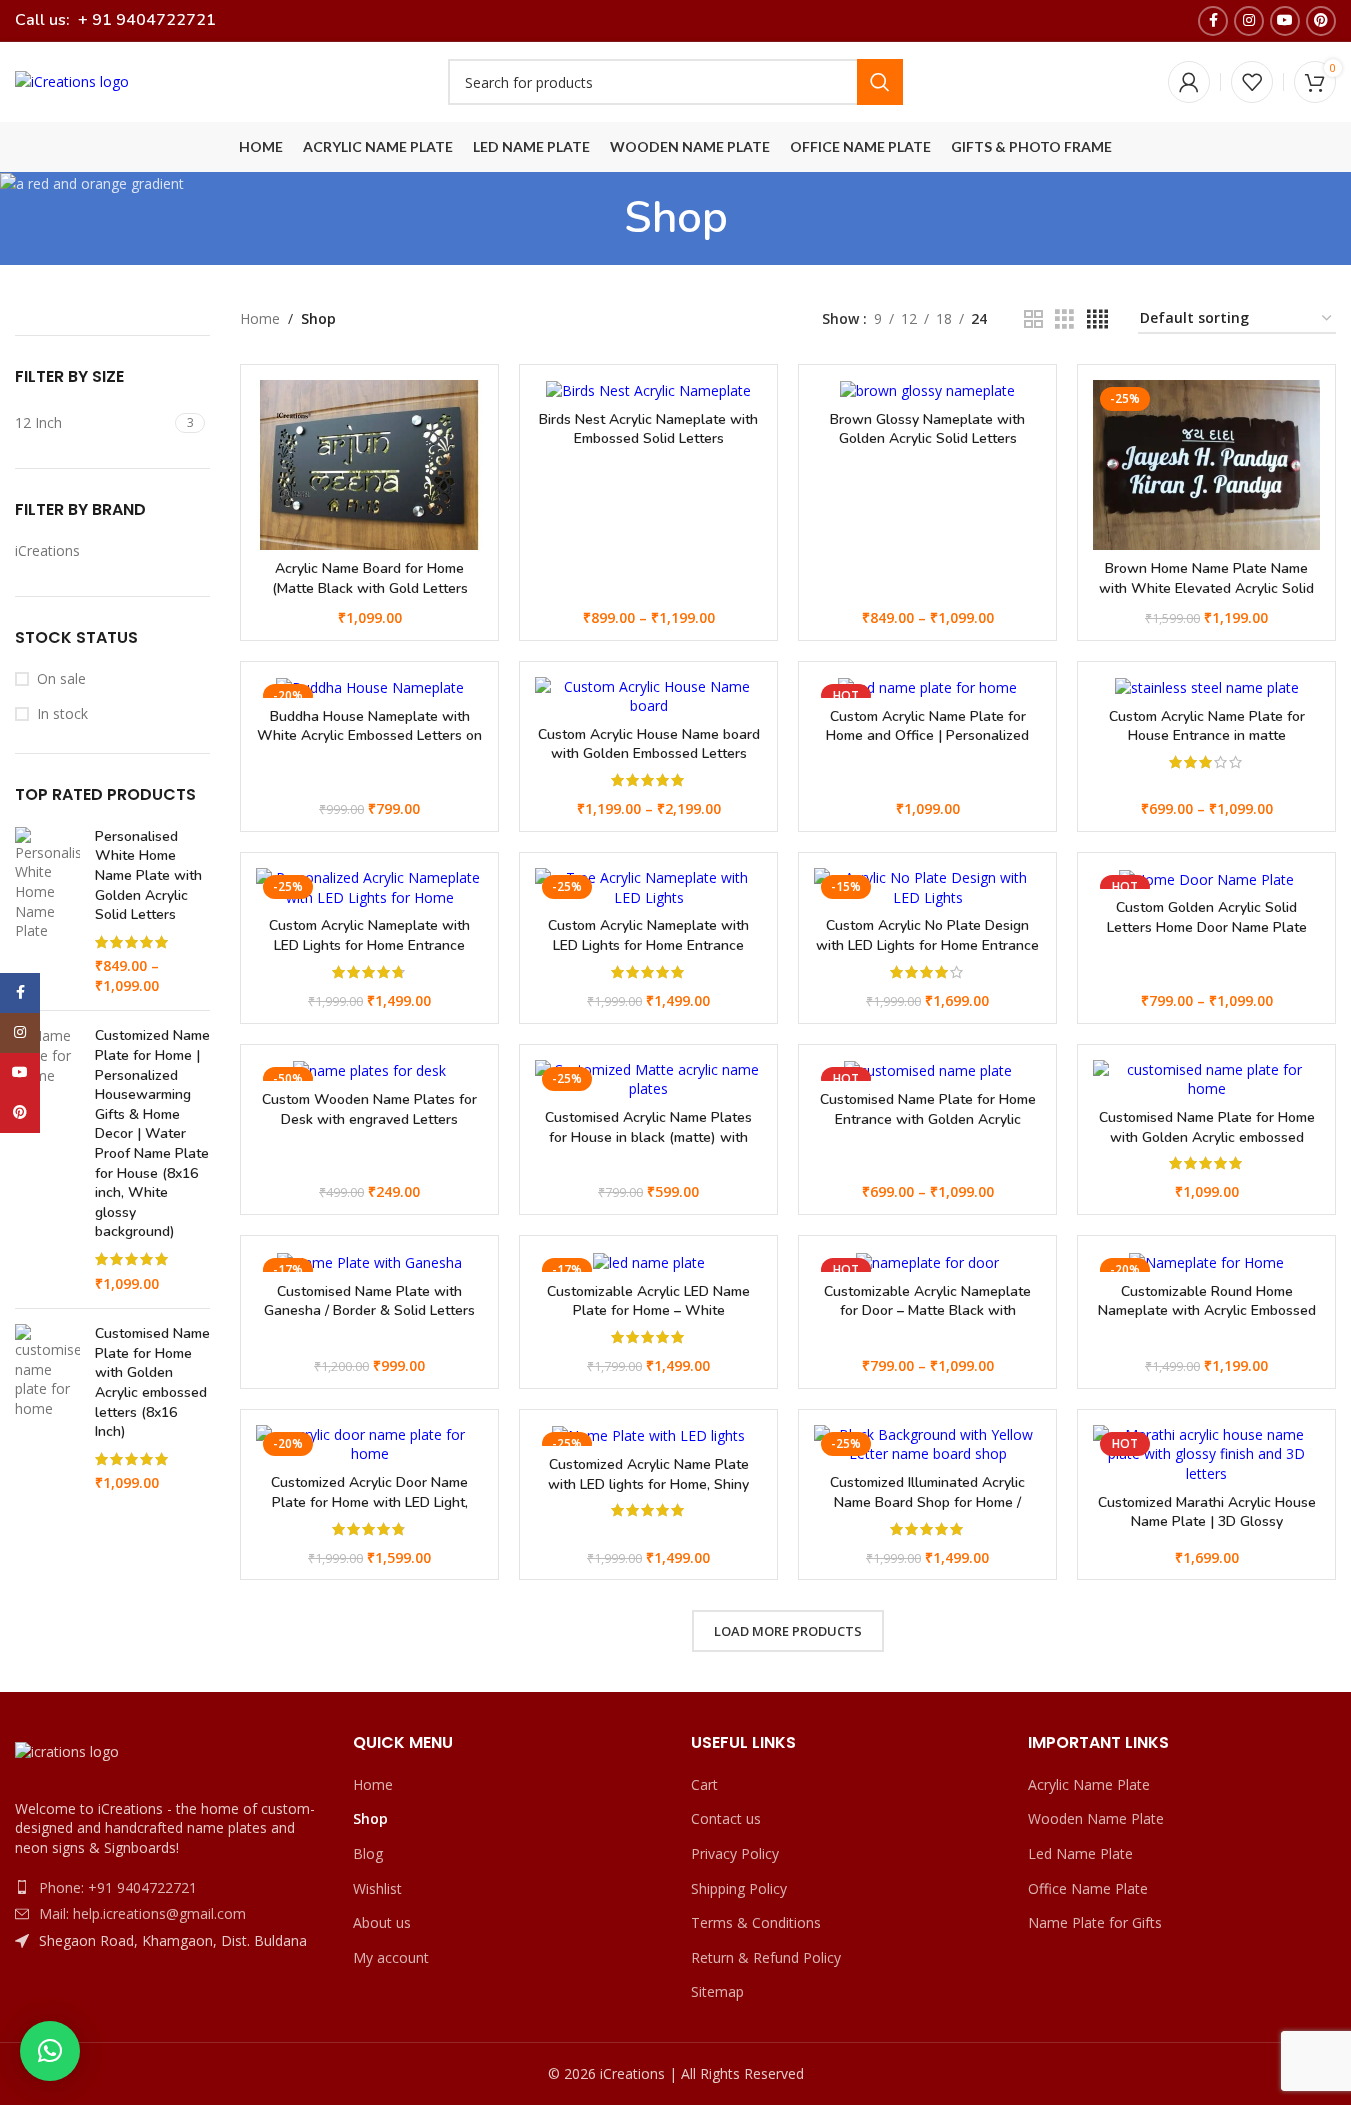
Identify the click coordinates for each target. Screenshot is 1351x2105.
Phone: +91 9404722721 (118, 1887)
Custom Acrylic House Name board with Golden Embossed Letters (649, 744)
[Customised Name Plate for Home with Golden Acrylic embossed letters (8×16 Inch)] (1206, 1079)
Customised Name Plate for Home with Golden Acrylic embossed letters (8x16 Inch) (152, 1382)
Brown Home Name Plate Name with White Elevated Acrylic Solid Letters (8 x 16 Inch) (1206, 588)
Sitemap (717, 1991)
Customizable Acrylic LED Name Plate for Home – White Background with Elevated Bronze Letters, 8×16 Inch (648, 1321)
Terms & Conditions (756, 1922)
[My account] (1189, 82)
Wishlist (377, 1888)
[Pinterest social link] (1321, 21)
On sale (61, 678)
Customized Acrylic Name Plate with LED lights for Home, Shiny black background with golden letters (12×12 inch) (648, 1494)
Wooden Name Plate (1096, 1818)
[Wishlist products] (1252, 82)
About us (382, 1922)
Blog (368, 1853)
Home (260, 318)
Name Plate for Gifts (1095, 1922)
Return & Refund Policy (766, 1957)
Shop (370, 1818)
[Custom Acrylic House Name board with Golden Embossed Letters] (648, 696)
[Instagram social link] (1249, 21)
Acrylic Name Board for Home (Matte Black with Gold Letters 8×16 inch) (370, 588)
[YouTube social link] (1285, 21)
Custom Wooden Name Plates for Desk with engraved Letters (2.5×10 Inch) (369, 1119)
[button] (50, 2051)
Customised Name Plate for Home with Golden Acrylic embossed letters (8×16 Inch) (1207, 1137)
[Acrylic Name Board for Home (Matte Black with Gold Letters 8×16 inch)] (369, 465)
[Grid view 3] (1064, 319)
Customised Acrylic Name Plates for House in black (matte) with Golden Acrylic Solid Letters (648, 1137)
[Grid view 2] (1033, 319)
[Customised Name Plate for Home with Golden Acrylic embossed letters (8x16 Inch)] (47, 1408)
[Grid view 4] (1097, 319)
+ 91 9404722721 (145, 20)
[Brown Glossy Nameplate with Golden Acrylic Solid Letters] (927, 390)
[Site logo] (72, 80)
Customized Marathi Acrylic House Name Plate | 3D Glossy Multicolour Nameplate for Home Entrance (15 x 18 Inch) (1207, 1532)
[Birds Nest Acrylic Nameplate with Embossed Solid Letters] (648, 390)
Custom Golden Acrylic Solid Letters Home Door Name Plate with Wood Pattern (1207, 927)
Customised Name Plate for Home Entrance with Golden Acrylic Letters (928, 1119)
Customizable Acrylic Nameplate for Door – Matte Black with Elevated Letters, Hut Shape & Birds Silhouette (927, 1321)
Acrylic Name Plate (1089, 1784)
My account (391, 1957)
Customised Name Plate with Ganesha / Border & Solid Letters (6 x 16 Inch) (369, 1311)
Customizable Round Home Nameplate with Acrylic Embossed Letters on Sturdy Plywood (1207, 1311)
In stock (62, 713)
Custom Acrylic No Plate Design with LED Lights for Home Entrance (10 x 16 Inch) (927, 945)
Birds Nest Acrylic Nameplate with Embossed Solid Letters (648, 429)
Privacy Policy (735, 1853)
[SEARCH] (880, 82)
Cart (704, 1784)
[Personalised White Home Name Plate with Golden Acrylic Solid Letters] (47, 911)
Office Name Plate (1088, 1888)
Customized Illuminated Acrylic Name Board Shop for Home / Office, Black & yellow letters (927, 1502)
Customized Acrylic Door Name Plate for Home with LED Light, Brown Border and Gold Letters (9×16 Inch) (370, 1512)
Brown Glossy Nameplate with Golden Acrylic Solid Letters (927, 429)
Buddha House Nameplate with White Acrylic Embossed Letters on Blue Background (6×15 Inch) (369, 736)
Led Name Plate (1080, 1853)
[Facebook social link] (1213, 21)
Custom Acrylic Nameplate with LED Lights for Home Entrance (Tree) (648, 945)
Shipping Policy (739, 1888)
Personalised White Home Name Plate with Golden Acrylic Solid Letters (148, 875)
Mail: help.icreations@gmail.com (142, 1913)
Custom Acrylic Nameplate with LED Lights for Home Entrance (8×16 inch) (369, 945)
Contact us (726, 1818)
